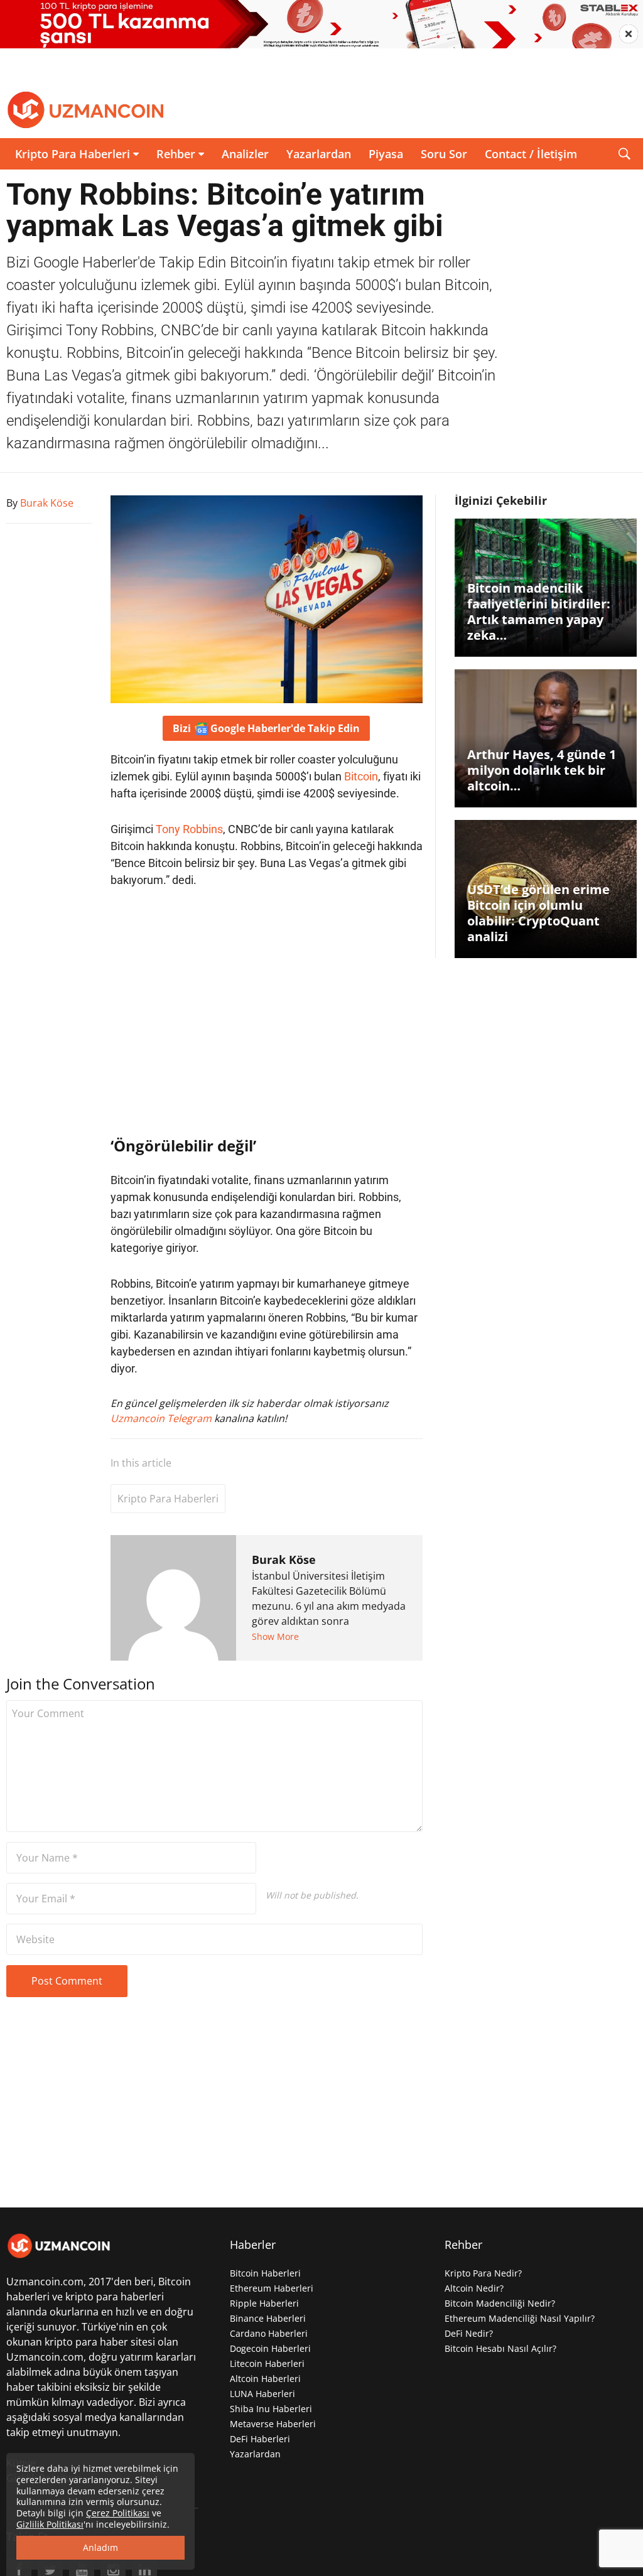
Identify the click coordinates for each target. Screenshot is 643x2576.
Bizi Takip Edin (266, 728)
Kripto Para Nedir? (483, 2273)
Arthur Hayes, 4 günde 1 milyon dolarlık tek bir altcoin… (542, 770)
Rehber (176, 154)
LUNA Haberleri (262, 2394)
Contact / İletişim (531, 154)
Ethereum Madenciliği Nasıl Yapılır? (520, 2318)
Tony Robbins (189, 829)
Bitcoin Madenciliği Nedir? (500, 2303)
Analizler (245, 154)
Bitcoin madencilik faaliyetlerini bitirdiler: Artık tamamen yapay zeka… (539, 612)
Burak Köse (284, 1560)
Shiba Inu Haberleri (271, 2409)
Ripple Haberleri (264, 2303)
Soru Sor (444, 154)
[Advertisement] (267, 1012)
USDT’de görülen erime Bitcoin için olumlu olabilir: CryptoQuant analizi (538, 913)
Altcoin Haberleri (265, 2379)
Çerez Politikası (118, 2513)
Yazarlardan (319, 154)
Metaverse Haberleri (273, 2424)
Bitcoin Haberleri (265, 2273)
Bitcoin (361, 776)
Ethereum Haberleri (272, 2288)
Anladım (100, 2547)
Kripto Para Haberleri (73, 154)
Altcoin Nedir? (474, 2288)
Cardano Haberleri (269, 2333)
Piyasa (386, 154)
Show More (275, 1636)
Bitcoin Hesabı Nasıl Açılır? (500, 2348)
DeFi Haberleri (260, 2439)
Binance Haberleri (268, 2318)
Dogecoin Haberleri (270, 2348)
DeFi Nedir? (469, 2333)
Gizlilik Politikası (50, 2524)
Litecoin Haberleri (267, 2363)
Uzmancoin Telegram (162, 1418)
